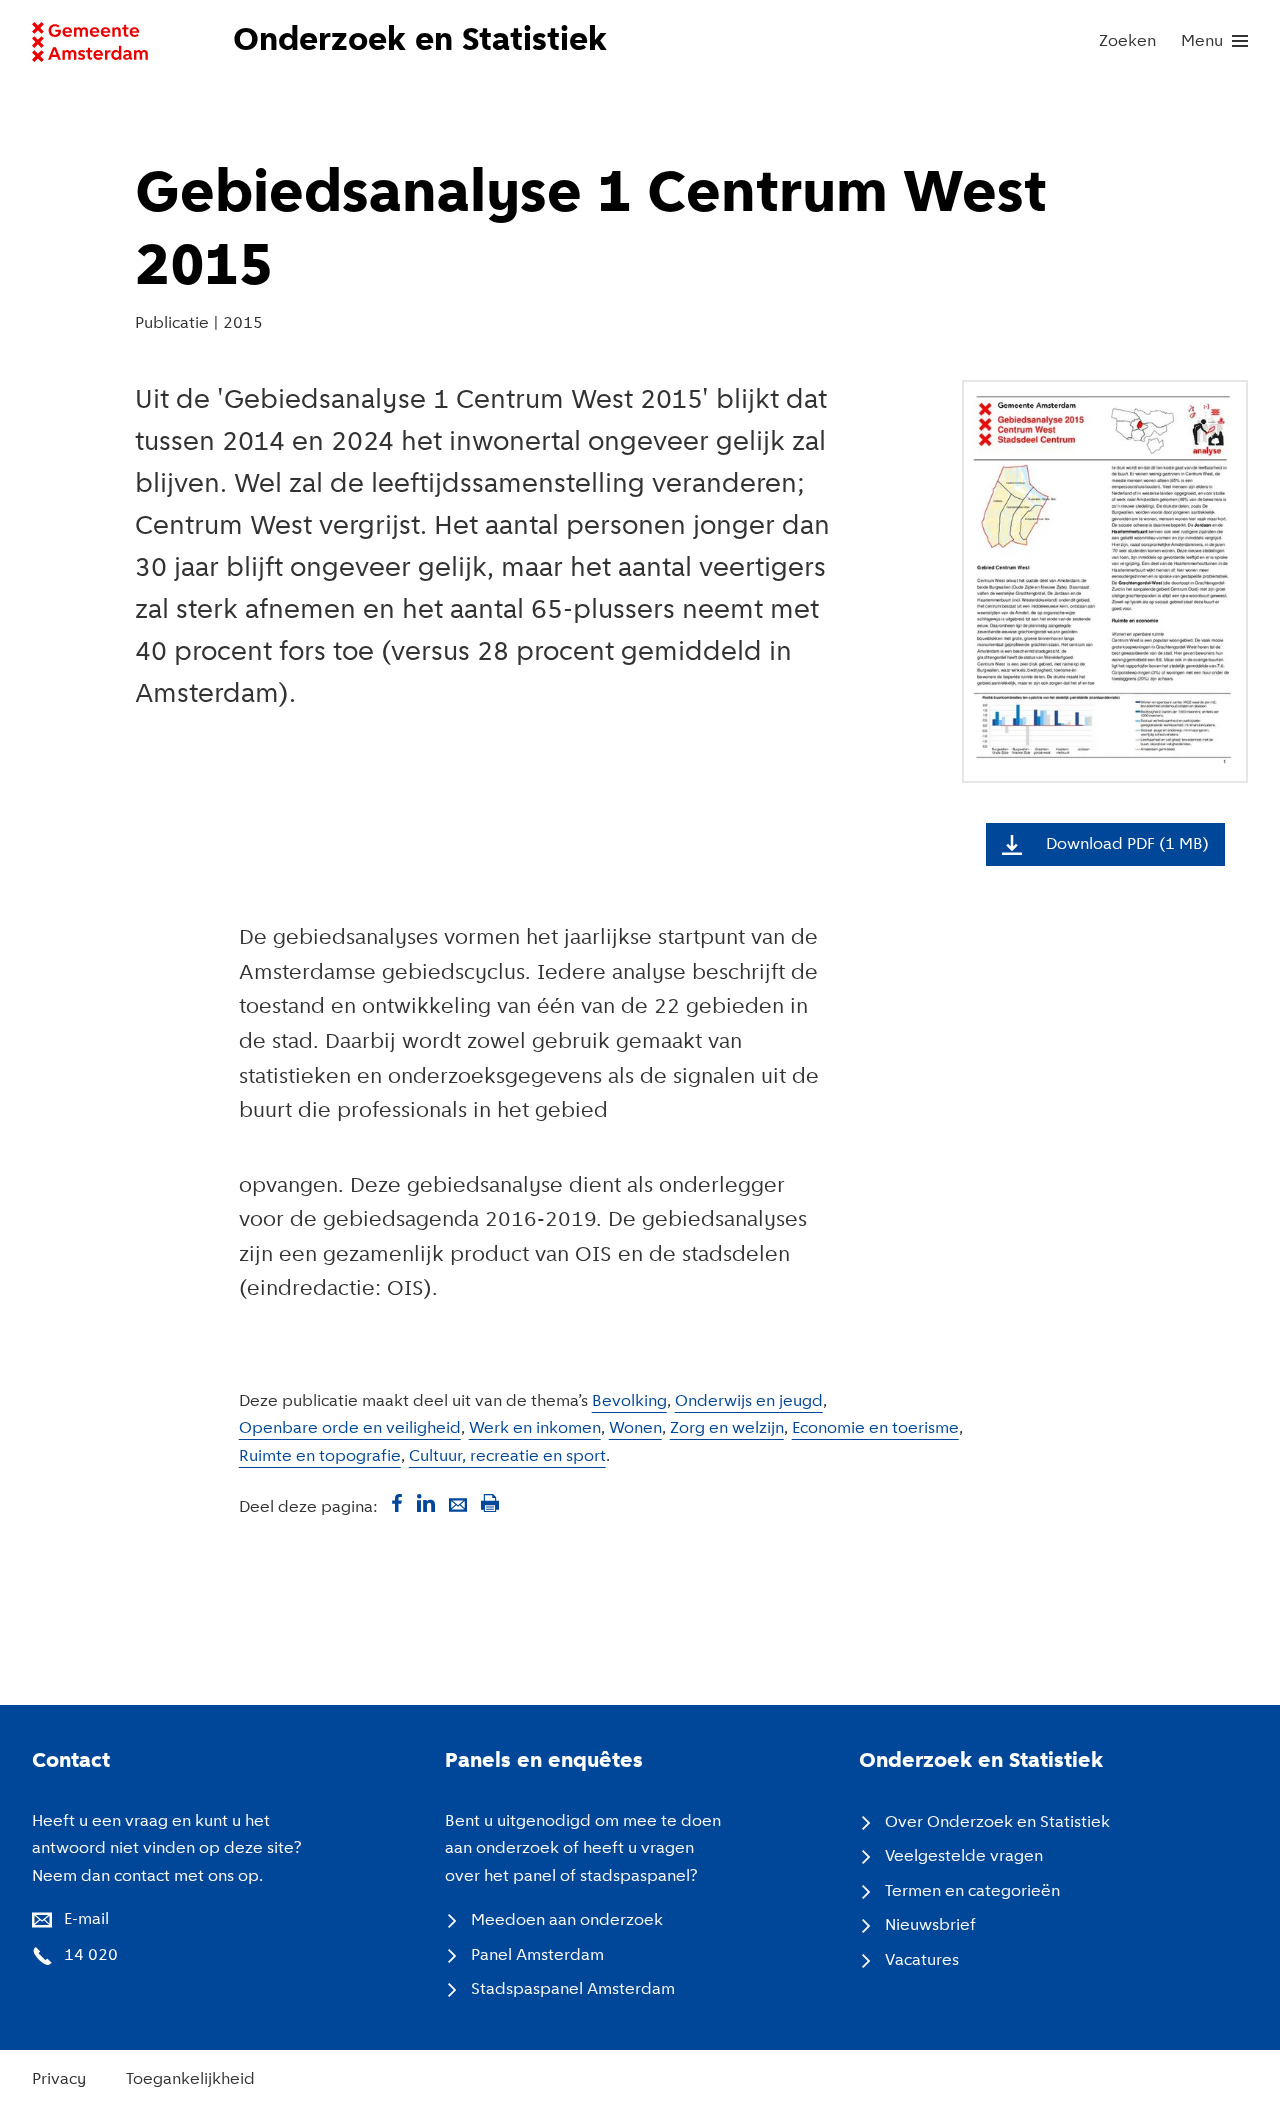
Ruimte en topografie (320, 1456)
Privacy (59, 2079)
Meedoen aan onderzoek (567, 1920)
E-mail (86, 1919)
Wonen (635, 1428)
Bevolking (629, 1401)
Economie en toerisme (875, 1428)
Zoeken (1127, 41)
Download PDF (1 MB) (1127, 844)
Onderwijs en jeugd (749, 1401)
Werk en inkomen (535, 1428)
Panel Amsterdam (537, 1955)
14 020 (91, 1955)
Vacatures (922, 1960)
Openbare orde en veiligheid (350, 1428)
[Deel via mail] (458, 1503)
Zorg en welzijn (727, 1428)
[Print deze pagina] (490, 1503)
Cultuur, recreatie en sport (507, 1456)
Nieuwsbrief (930, 1925)
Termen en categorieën (972, 1891)
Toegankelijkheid (190, 2079)
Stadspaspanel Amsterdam (573, 1989)
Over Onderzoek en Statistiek (997, 1822)
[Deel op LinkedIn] (426, 1503)
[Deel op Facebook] (394, 1503)
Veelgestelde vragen (964, 1856)
